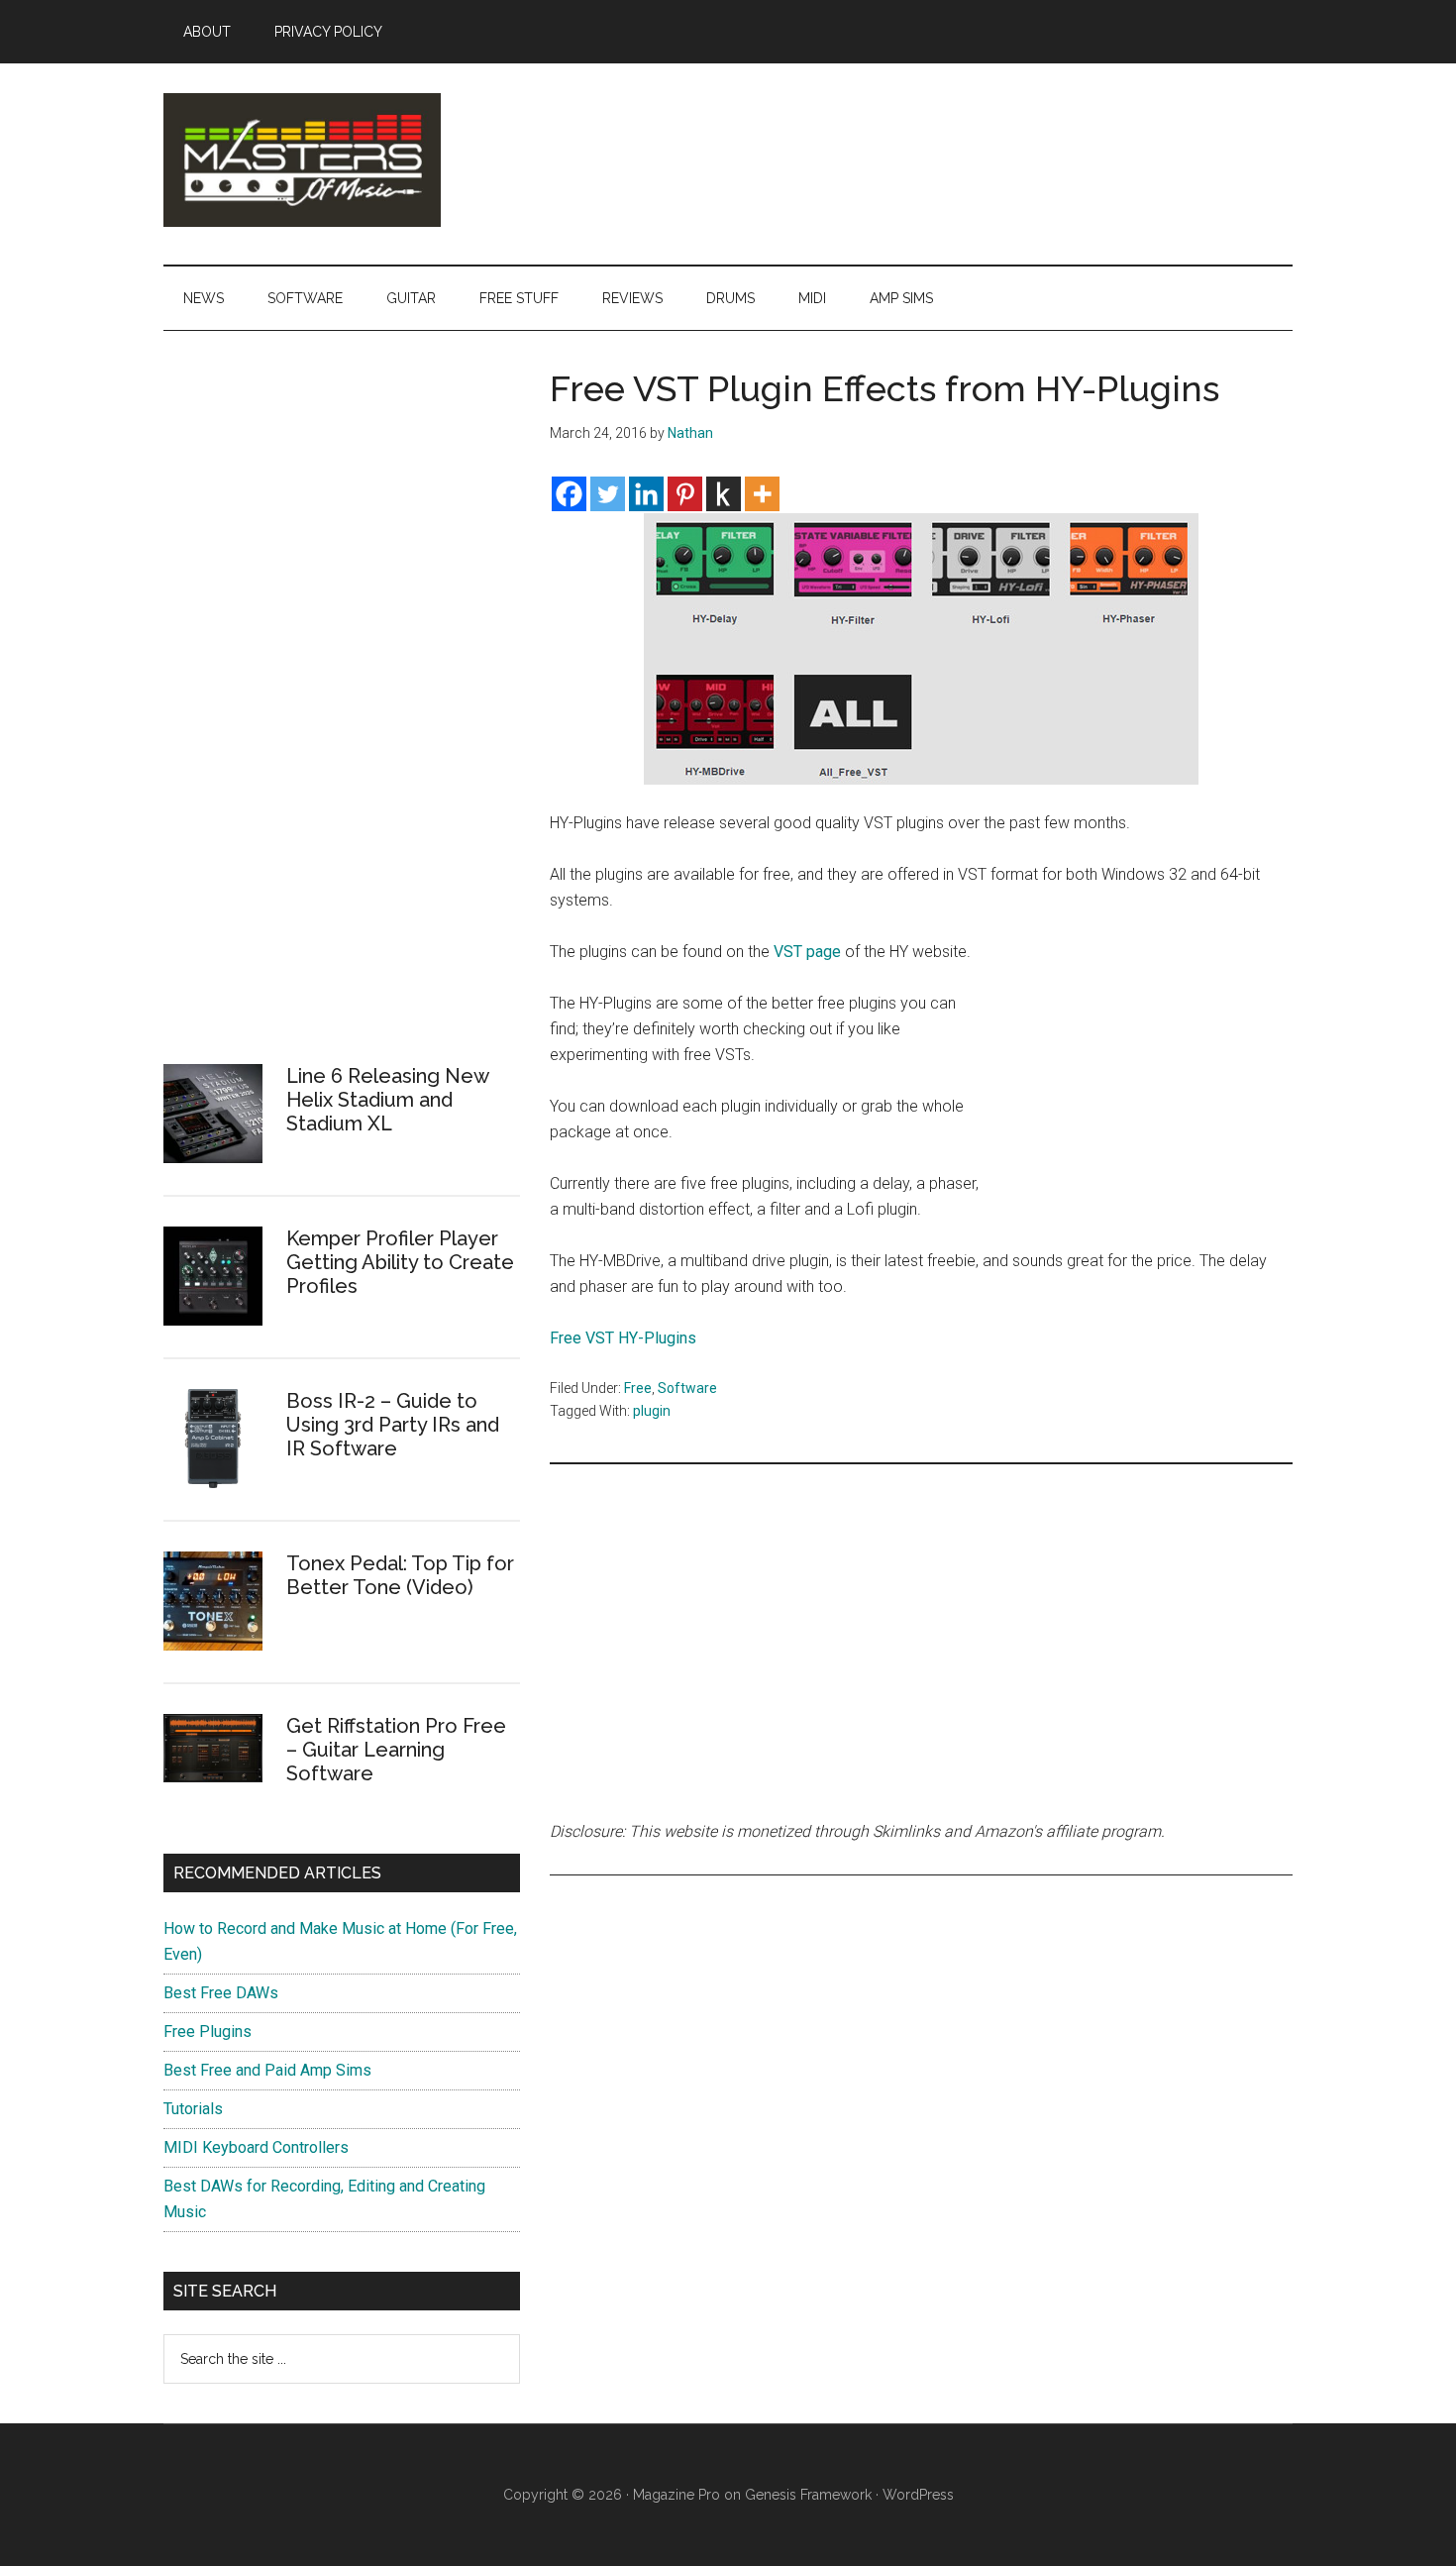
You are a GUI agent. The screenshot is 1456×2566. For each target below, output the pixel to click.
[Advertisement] (1144, 1071)
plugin (652, 1411)
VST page (807, 952)
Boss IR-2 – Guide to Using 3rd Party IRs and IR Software (393, 1425)
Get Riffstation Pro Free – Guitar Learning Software (396, 1750)
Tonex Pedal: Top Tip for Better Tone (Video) (400, 1575)
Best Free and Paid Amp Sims (267, 2070)
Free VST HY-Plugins (623, 1338)
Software (687, 1388)
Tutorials (193, 2109)
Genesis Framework (808, 2495)
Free (638, 1388)
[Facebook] (569, 494)
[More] (762, 494)
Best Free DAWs (221, 1993)
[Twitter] (608, 494)
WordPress (918, 2495)
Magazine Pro (676, 2495)
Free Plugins (208, 2031)
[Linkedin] (646, 494)
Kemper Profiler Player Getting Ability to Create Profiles (400, 1262)
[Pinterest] (685, 494)
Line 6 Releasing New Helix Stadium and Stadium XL (387, 1100)
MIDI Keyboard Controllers (256, 2147)
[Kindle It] (724, 494)
